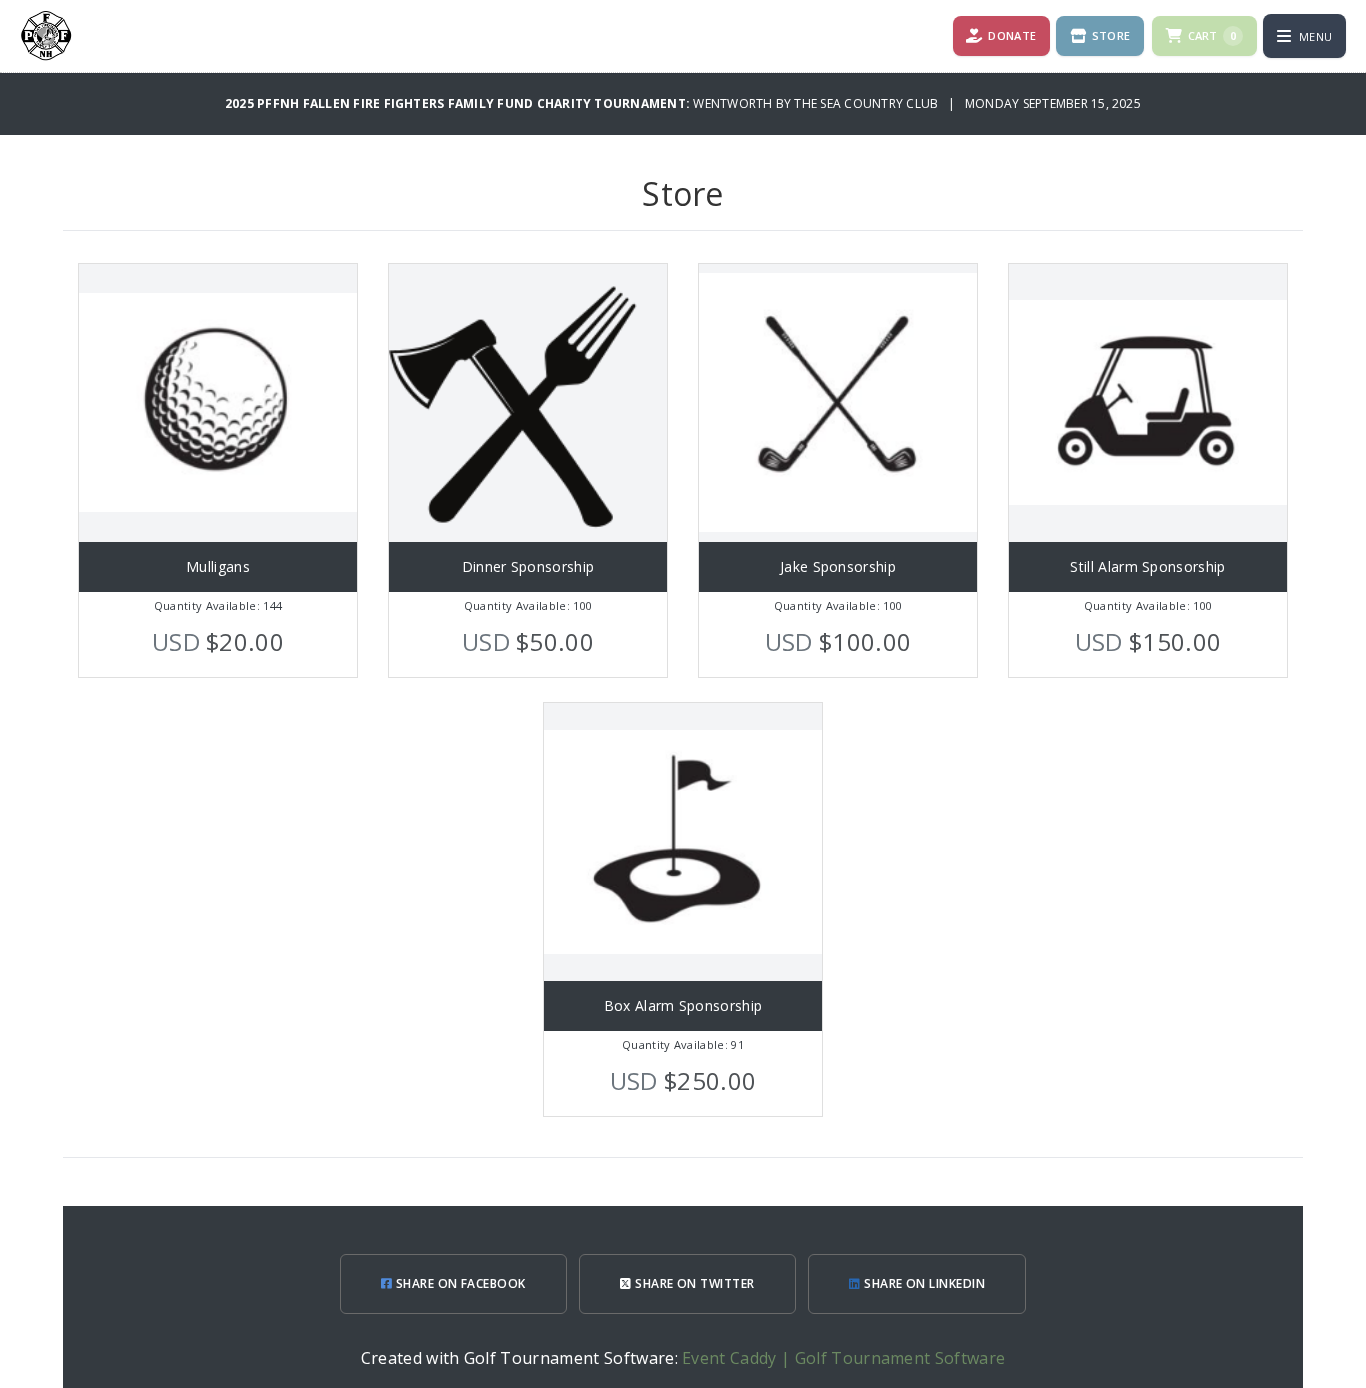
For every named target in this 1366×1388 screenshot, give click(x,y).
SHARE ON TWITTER (693, 1283)
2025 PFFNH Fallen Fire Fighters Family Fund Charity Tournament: (459, 103)
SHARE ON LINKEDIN (923, 1283)
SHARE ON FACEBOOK (459, 1283)
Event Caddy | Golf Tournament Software (843, 1358)
